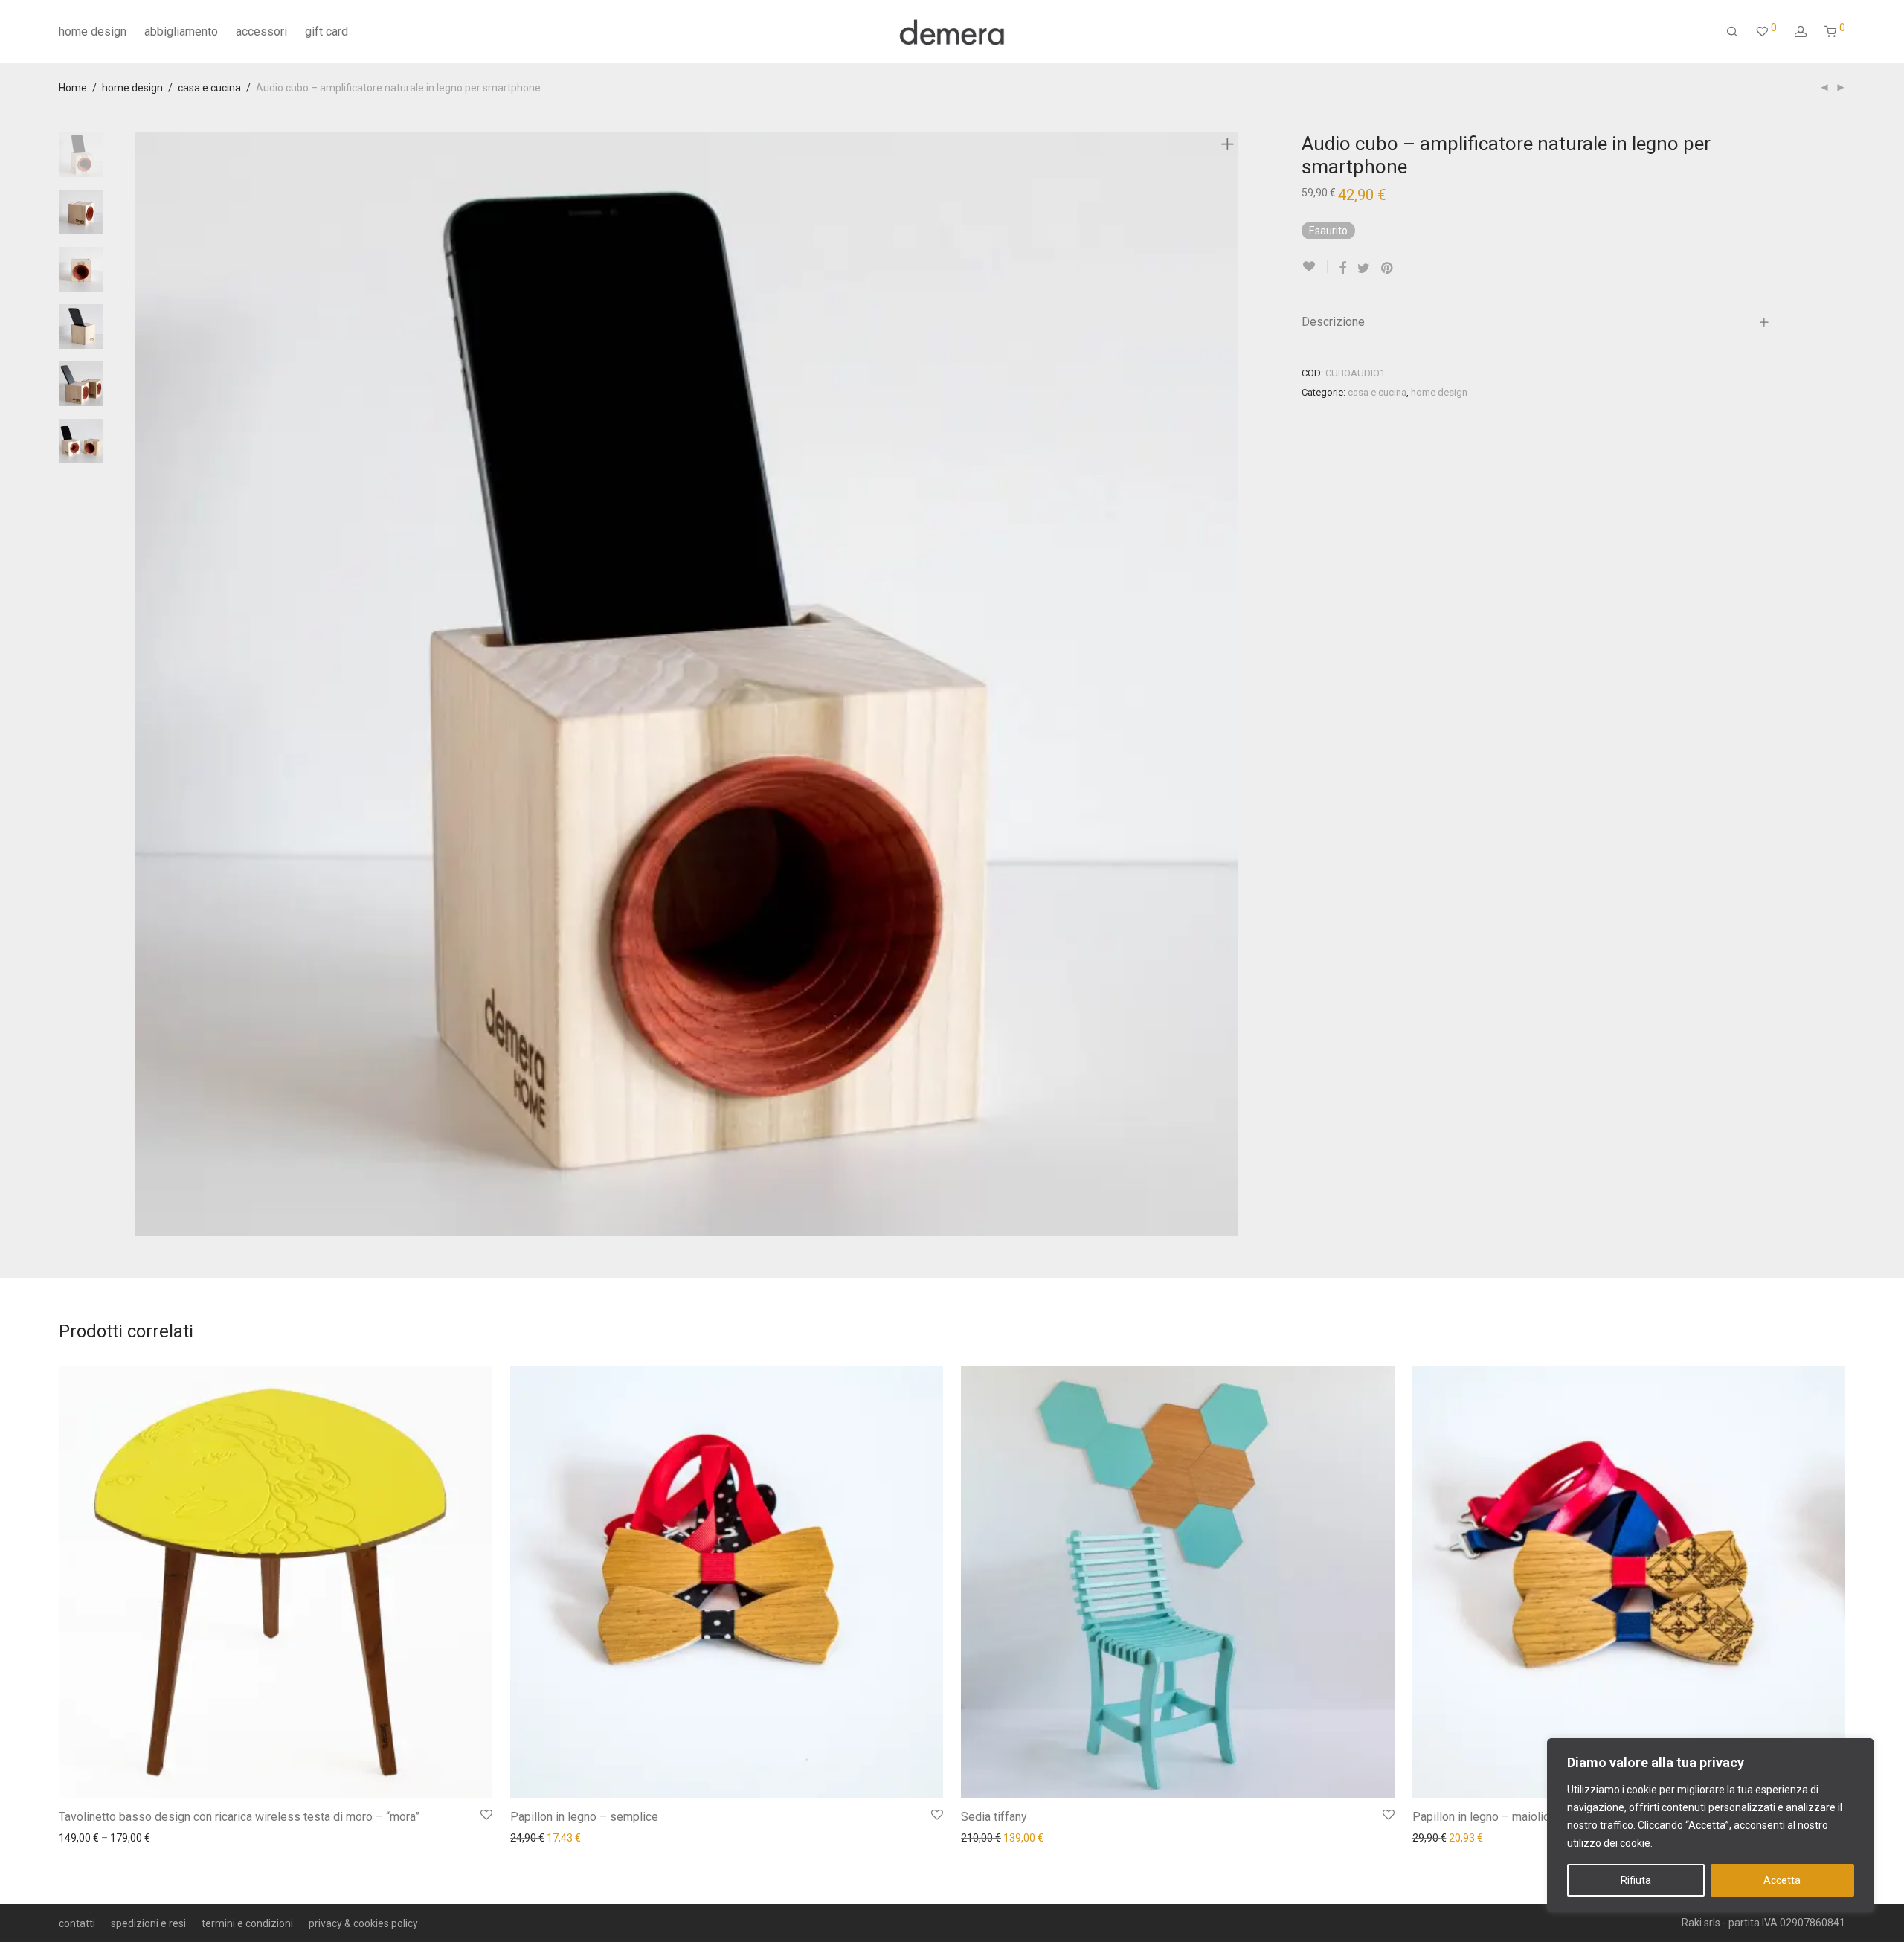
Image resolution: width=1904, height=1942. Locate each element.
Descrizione (1333, 322)
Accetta (1782, 1880)
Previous (144, 684)
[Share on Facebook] (1342, 269)
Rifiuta (1636, 1880)
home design (93, 32)
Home (73, 88)
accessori (261, 32)
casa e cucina (209, 88)
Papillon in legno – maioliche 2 (1492, 1817)
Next (1230, 684)
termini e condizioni (247, 1923)
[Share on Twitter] (1364, 269)
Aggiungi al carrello (998, 1837)
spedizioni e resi (148, 1923)
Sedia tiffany (994, 1817)
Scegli (65, 1837)
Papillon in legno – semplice (584, 1817)
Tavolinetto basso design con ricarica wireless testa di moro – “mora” (239, 1817)
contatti (77, 1923)
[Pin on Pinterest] (1388, 269)
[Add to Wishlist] (1315, 267)
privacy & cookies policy (363, 1923)
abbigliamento (181, 32)
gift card (327, 32)
